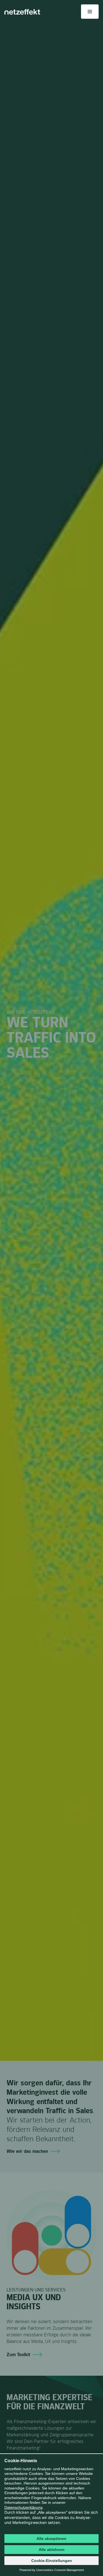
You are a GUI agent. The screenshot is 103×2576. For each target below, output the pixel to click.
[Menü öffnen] (90, 12)
